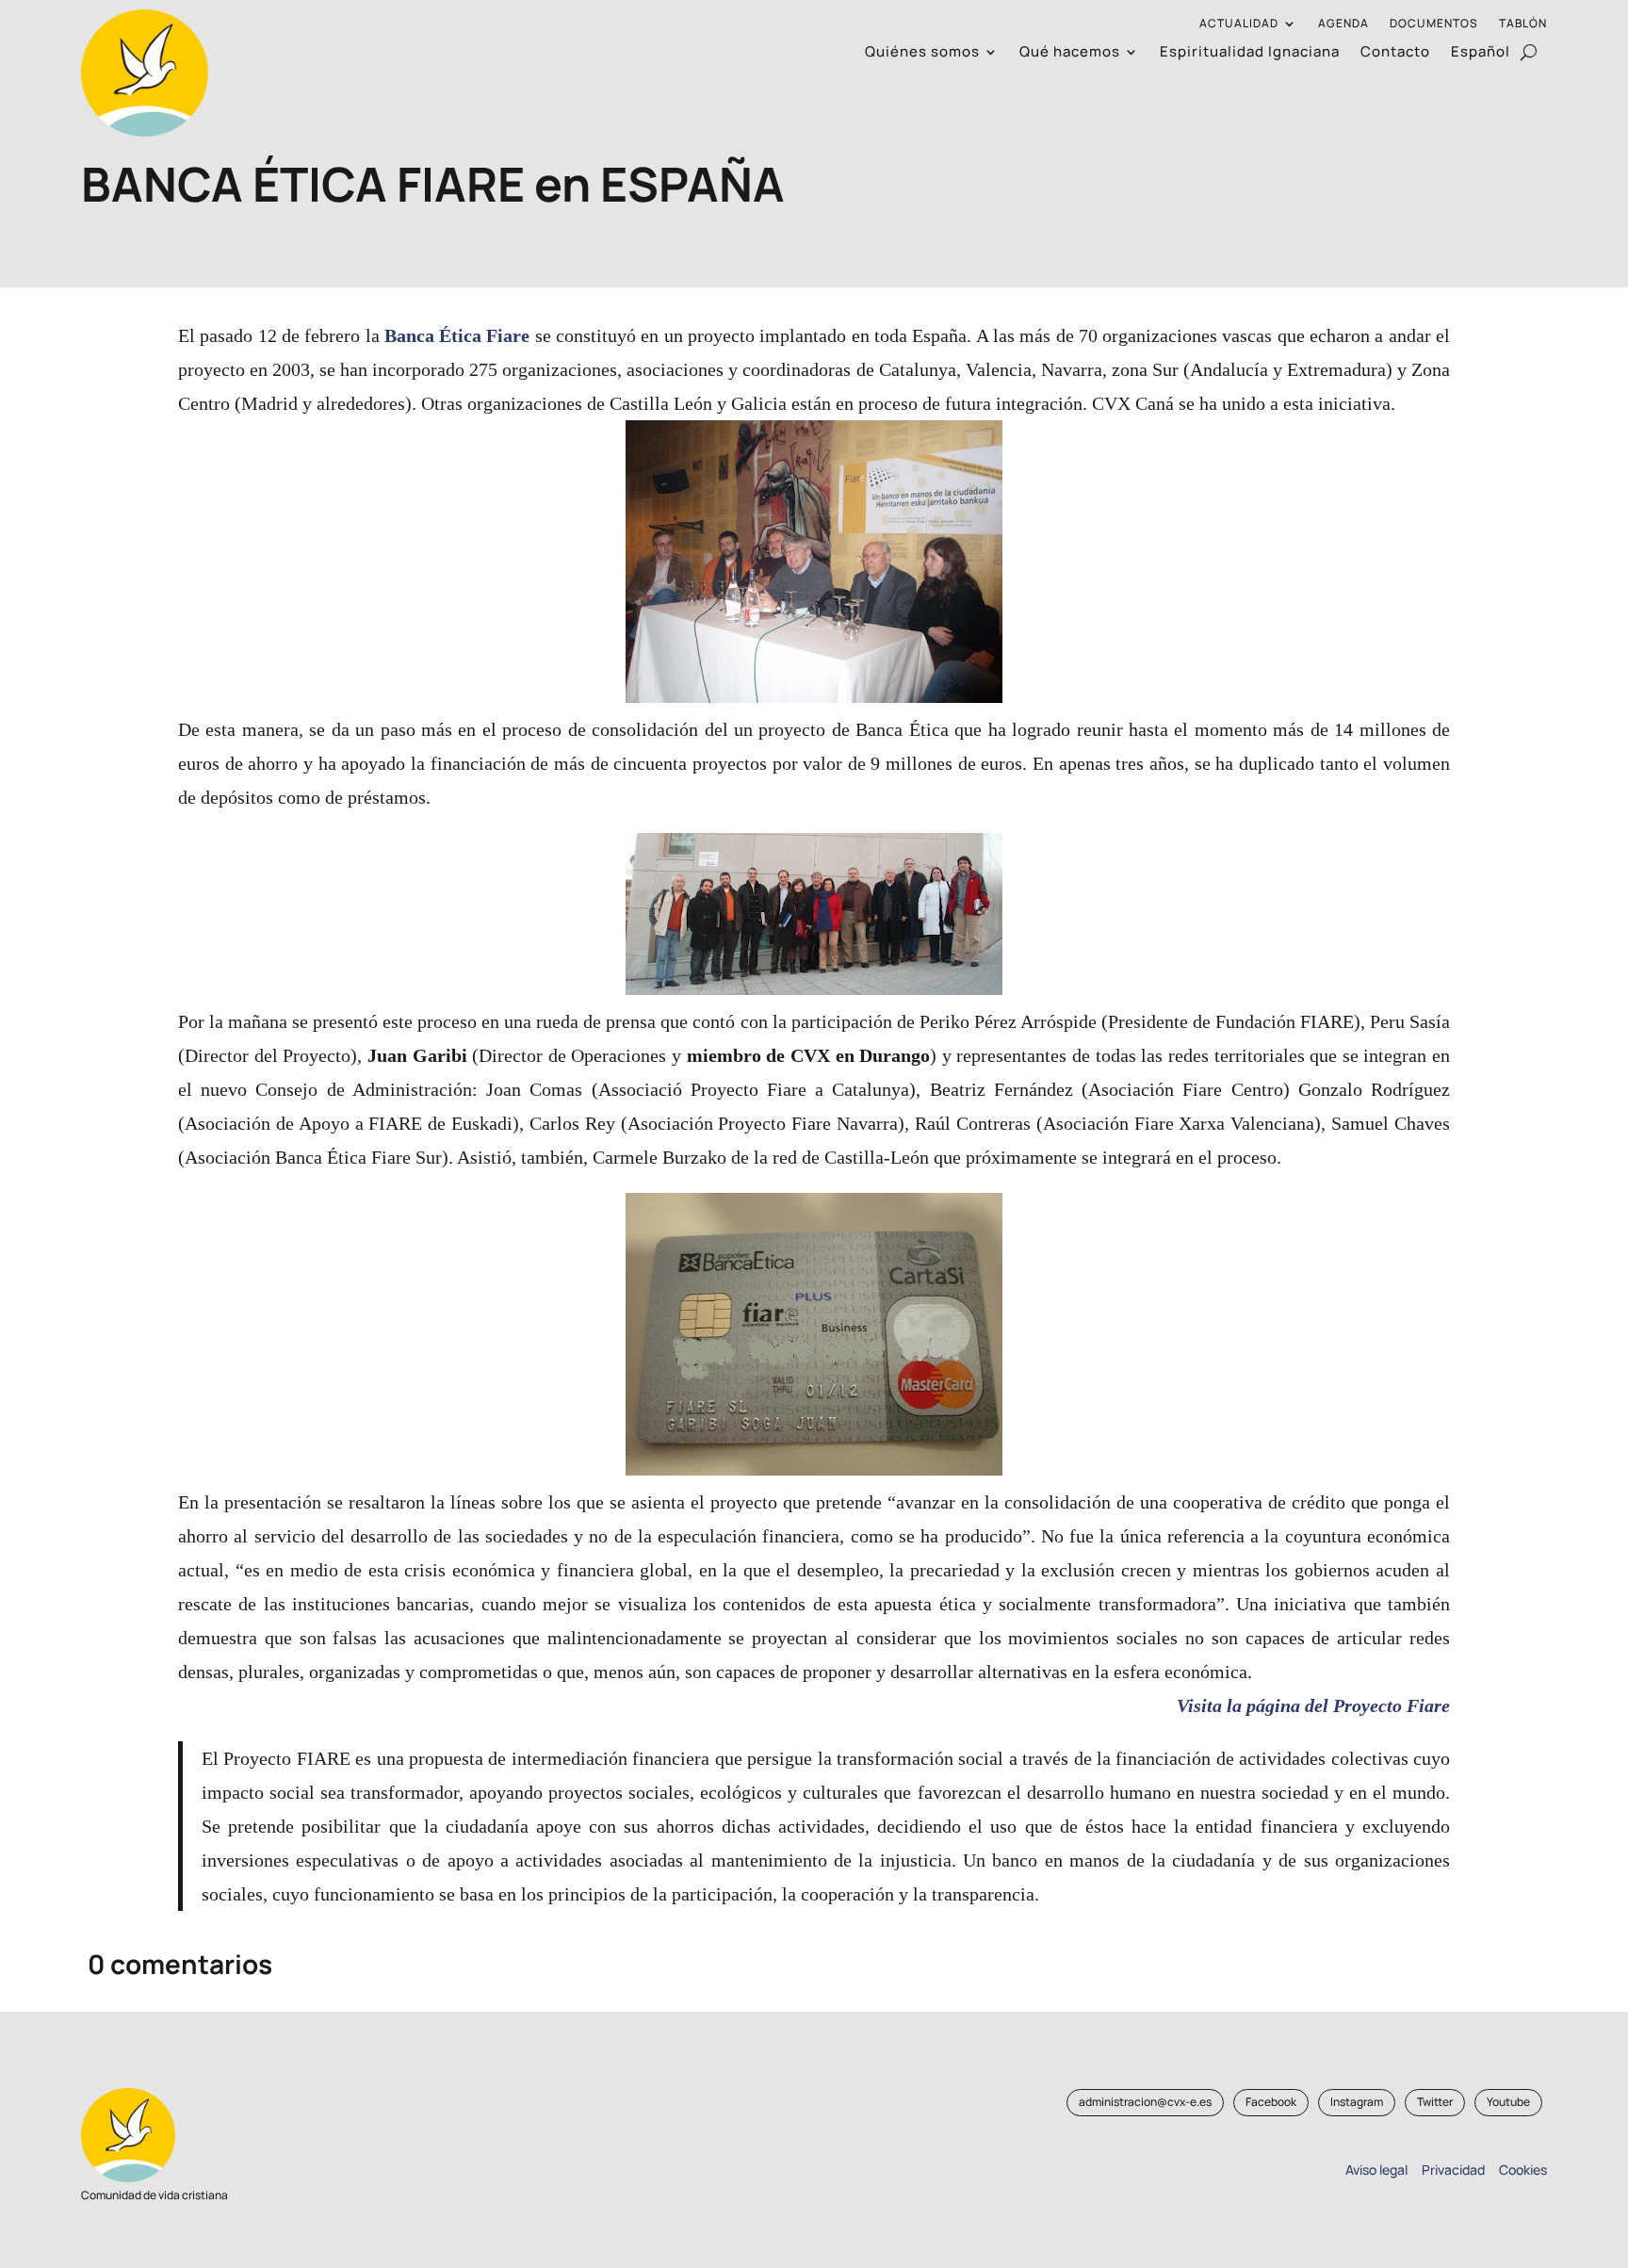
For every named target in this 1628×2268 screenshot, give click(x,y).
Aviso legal (1376, 2170)
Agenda (1343, 24)
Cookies (1523, 2170)
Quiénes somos (922, 53)
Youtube (1508, 2102)
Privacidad (1450, 2170)
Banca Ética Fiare (457, 335)
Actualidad (1239, 24)
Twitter (1435, 2102)
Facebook (1271, 2102)
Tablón (1523, 24)
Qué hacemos (1070, 53)
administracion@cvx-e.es (1145, 2102)
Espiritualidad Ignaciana (1250, 53)
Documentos (1434, 24)
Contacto (1395, 53)
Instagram (1357, 2102)
